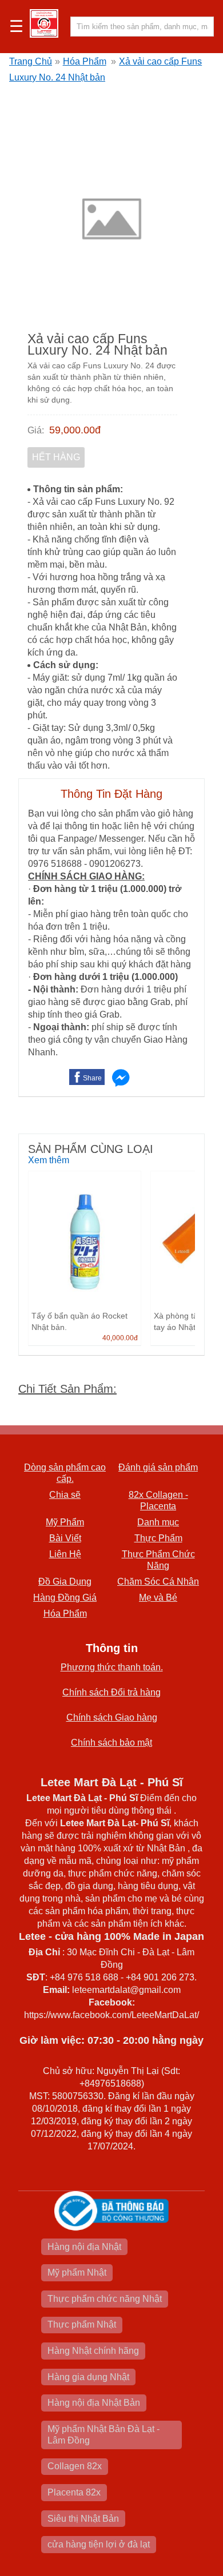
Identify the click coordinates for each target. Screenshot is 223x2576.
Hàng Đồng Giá (65, 1598)
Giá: (36, 430)
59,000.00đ (75, 430)
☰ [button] (16, 27)
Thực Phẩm (158, 1538)
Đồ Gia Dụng (65, 1582)
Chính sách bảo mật (111, 1743)
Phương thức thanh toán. (112, 1667)
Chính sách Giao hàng (112, 1717)
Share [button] (92, 1078)
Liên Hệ (65, 1554)
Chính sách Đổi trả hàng (111, 1692)
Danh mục (158, 1522)
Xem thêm (49, 1160)
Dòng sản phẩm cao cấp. (65, 1473)
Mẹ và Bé (158, 1598)
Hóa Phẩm (85, 61)
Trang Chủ (31, 61)
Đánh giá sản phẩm (158, 1467)
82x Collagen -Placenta (158, 1500)
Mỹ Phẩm (65, 1522)
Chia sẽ (65, 1495)
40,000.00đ (120, 1338)
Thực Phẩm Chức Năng (158, 1560)
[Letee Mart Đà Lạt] (44, 23)
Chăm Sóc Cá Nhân (158, 1582)
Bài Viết (65, 1538)
